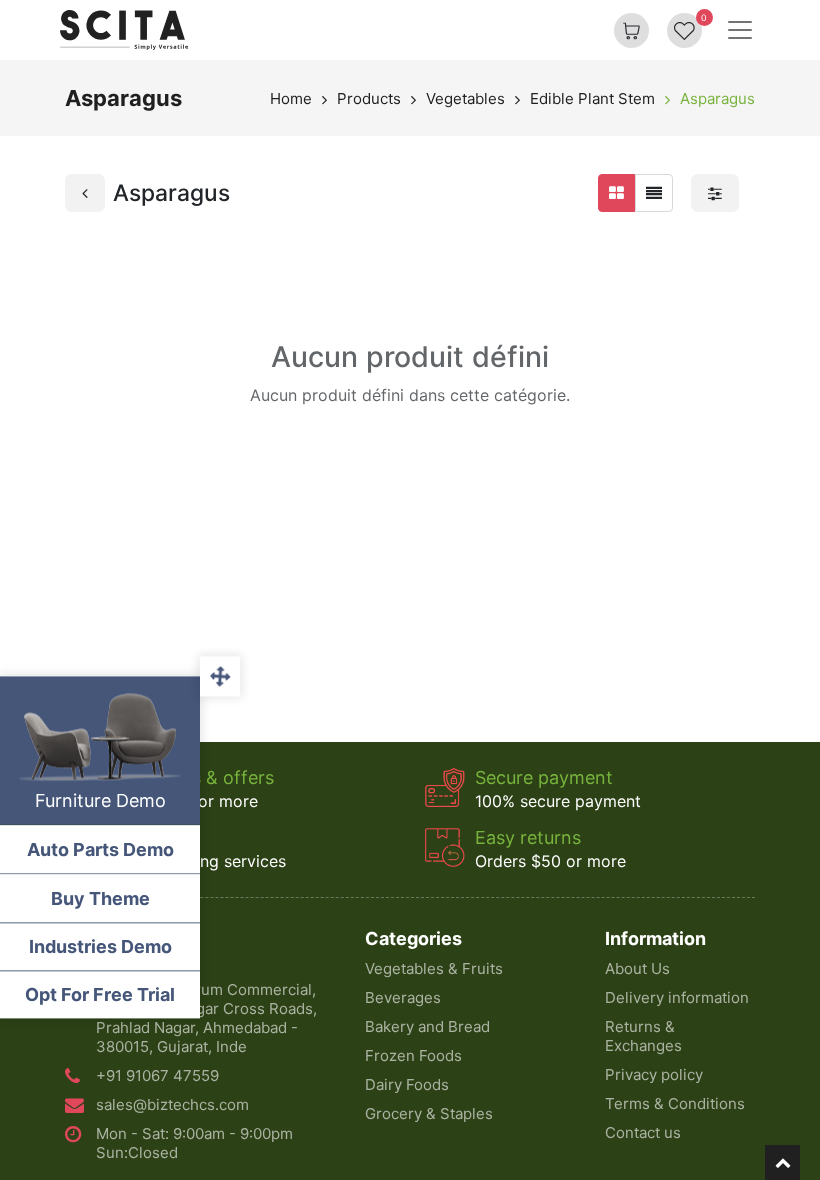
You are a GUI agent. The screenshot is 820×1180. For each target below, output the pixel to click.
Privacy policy (654, 1074)
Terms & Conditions (675, 1103)
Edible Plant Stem (592, 98)
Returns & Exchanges (643, 1036)
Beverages (403, 997)
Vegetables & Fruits (434, 968)
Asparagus (717, 98)
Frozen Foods (413, 1055)
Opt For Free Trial (100, 994)
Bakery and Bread (427, 1026)
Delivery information (677, 997)
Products (369, 98)
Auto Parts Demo (100, 849)
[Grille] (616, 193)
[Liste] (654, 193)
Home (291, 98)
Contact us (643, 1132)
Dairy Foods (407, 1084)
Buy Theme (100, 898)
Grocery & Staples (429, 1113)
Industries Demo (100, 946)
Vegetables (465, 98)
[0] (684, 30)
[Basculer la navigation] (740, 30)
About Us (637, 968)
